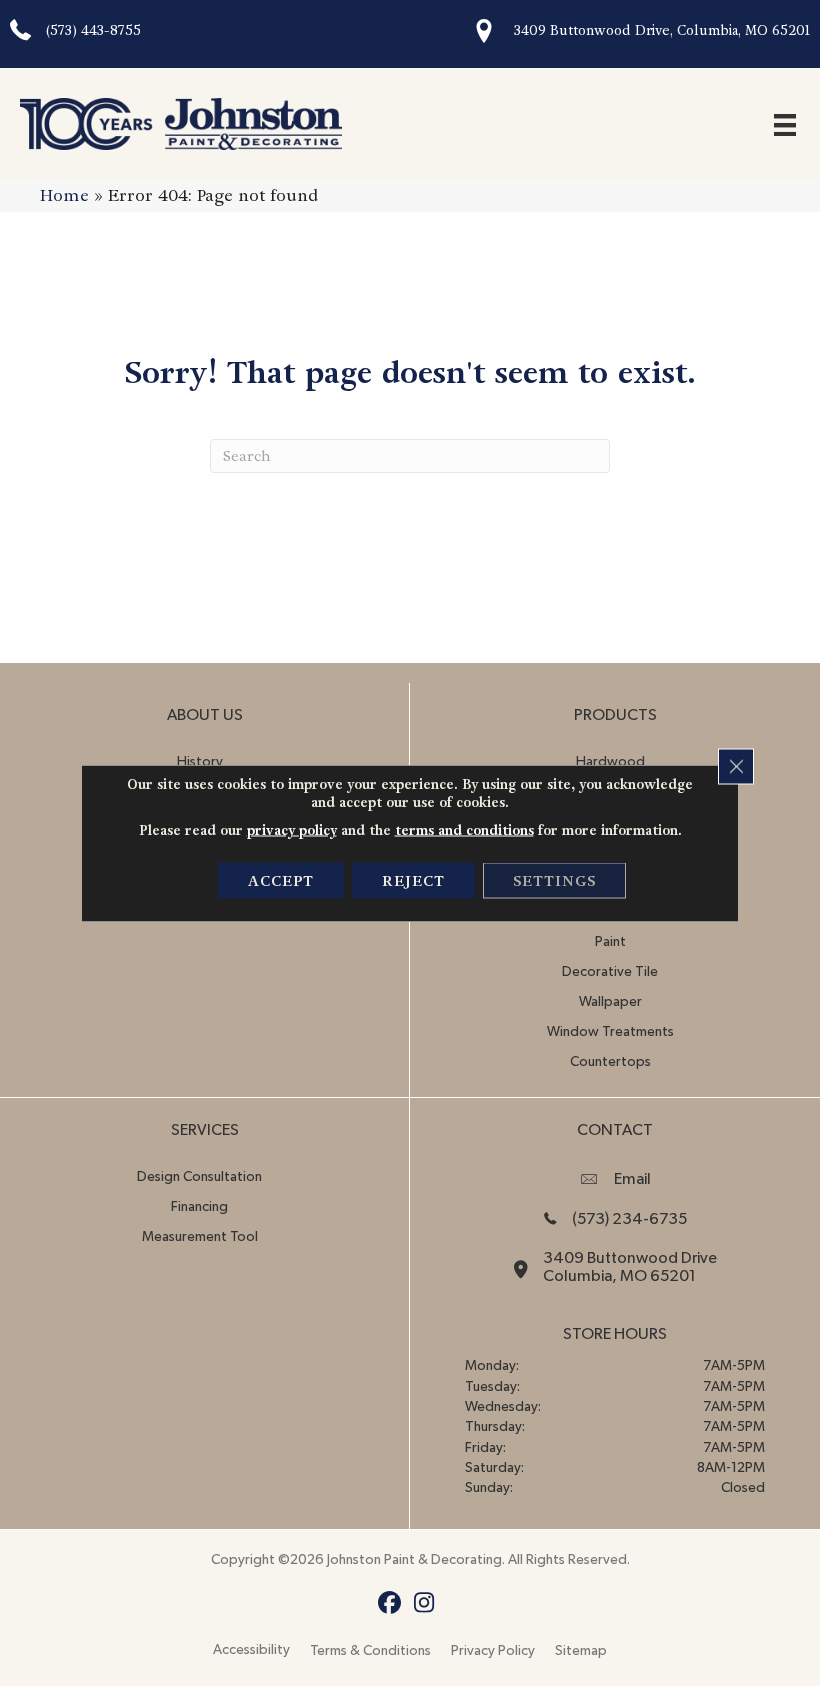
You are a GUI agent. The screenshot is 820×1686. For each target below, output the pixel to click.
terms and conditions (464, 830)
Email (632, 1179)
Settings (554, 881)
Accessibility (251, 1650)
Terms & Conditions (370, 1651)
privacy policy (292, 830)
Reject (413, 881)
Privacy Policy (493, 1651)
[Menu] (785, 124)
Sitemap (581, 1651)
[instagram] (424, 1603)
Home (64, 195)
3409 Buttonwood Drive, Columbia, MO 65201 (662, 30)
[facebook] (389, 1603)
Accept (281, 881)
